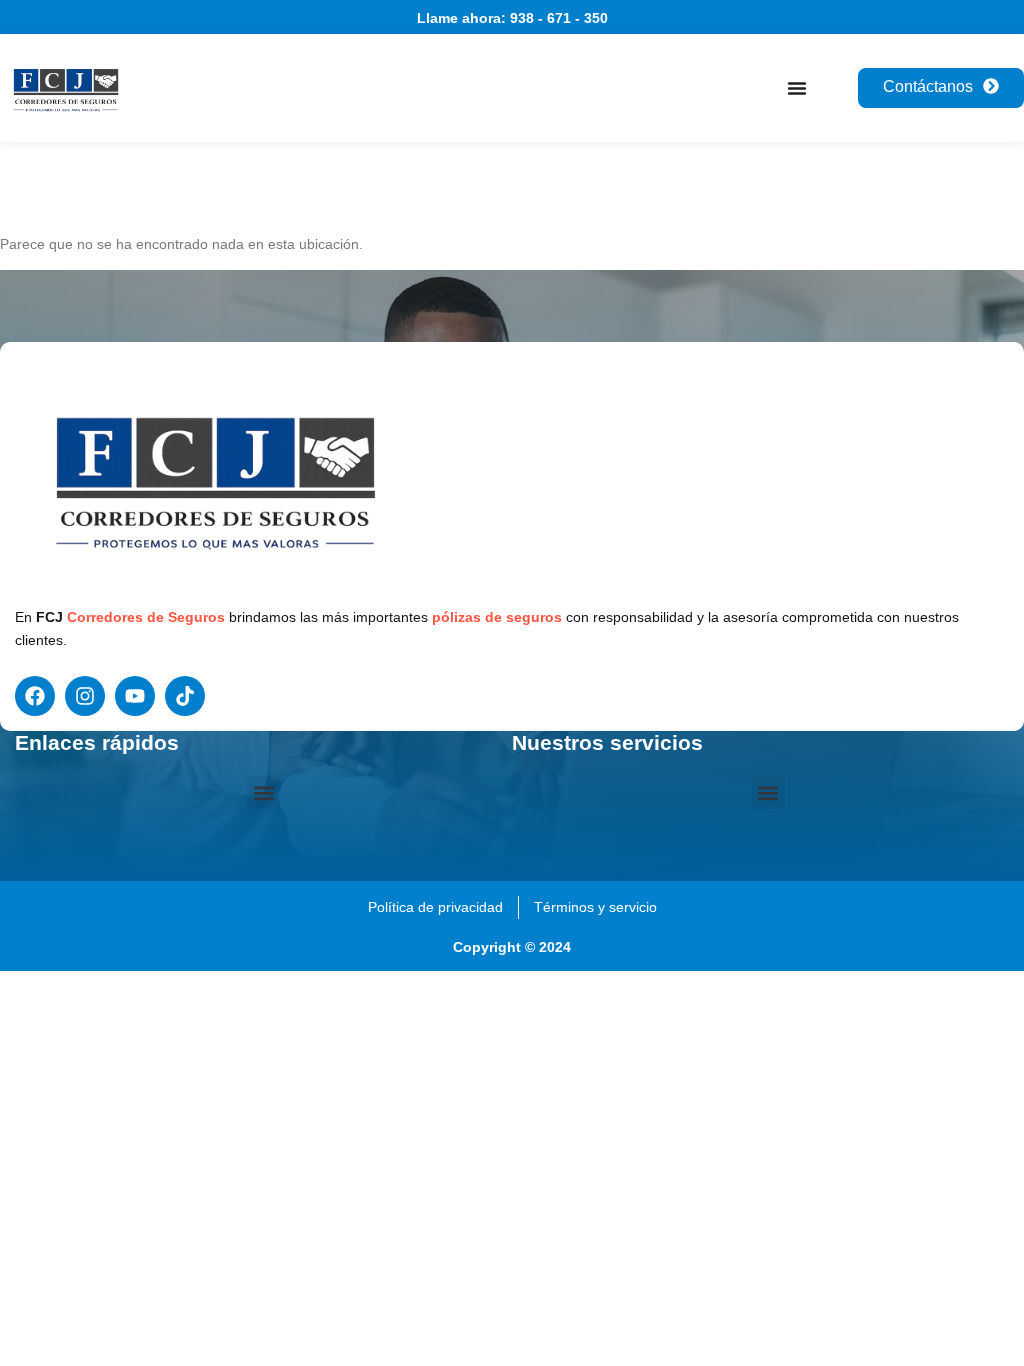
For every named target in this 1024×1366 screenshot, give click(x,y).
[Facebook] (35, 696)
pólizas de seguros (497, 617)
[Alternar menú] (797, 88)
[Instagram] (85, 696)
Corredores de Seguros (146, 617)
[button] (263, 792)
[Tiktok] (185, 696)
